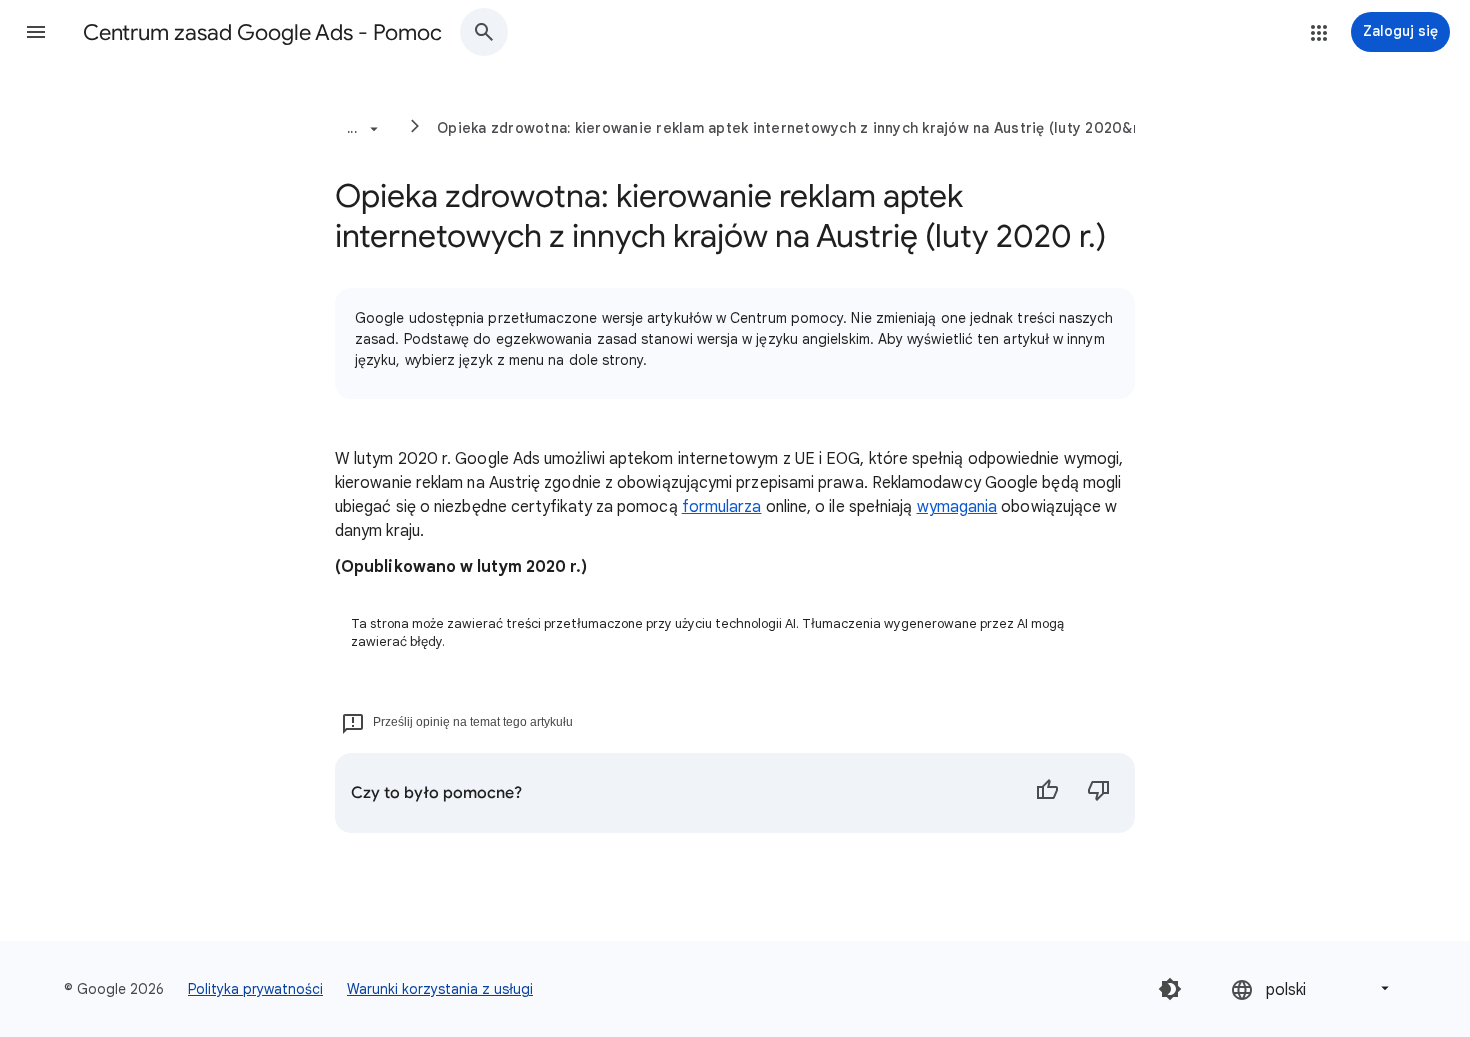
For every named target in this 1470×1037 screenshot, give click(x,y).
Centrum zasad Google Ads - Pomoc (262, 32)
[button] (36, 32)
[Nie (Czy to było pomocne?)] (1099, 793)
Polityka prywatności (255, 989)
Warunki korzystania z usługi (440, 989)
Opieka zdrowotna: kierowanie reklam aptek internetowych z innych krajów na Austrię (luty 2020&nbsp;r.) (811, 128)
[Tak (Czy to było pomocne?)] (1047, 793)
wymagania (957, 507)
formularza (722, 507)
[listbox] (1312, 988)
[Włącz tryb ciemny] (1170, 989)
